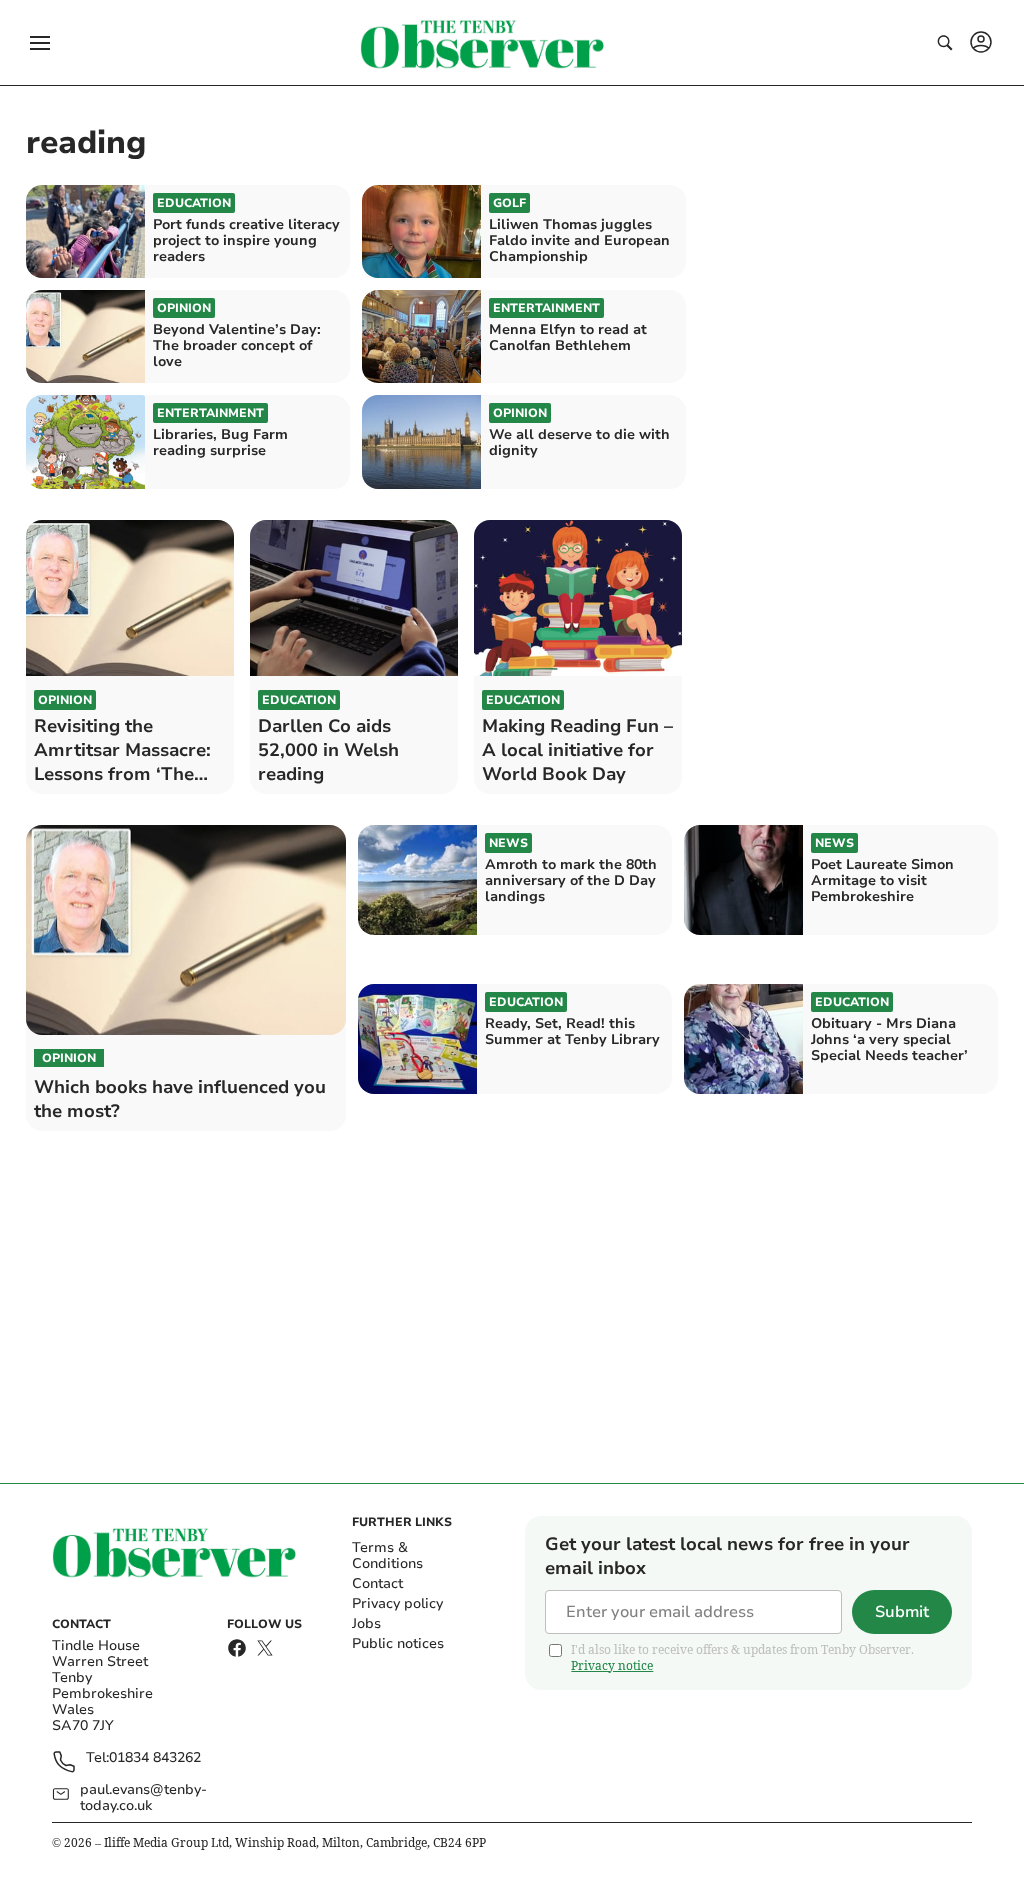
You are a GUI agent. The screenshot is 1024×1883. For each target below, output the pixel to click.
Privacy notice (612, 1665)
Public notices (398, 1643)
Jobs (366, 1623)
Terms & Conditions (387, 1555)
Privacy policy (397, 1603)
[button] (40, 43)
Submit (902, 1612)
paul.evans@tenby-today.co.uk (143, 1798)
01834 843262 (155, 1758)
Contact (377, 1583)
